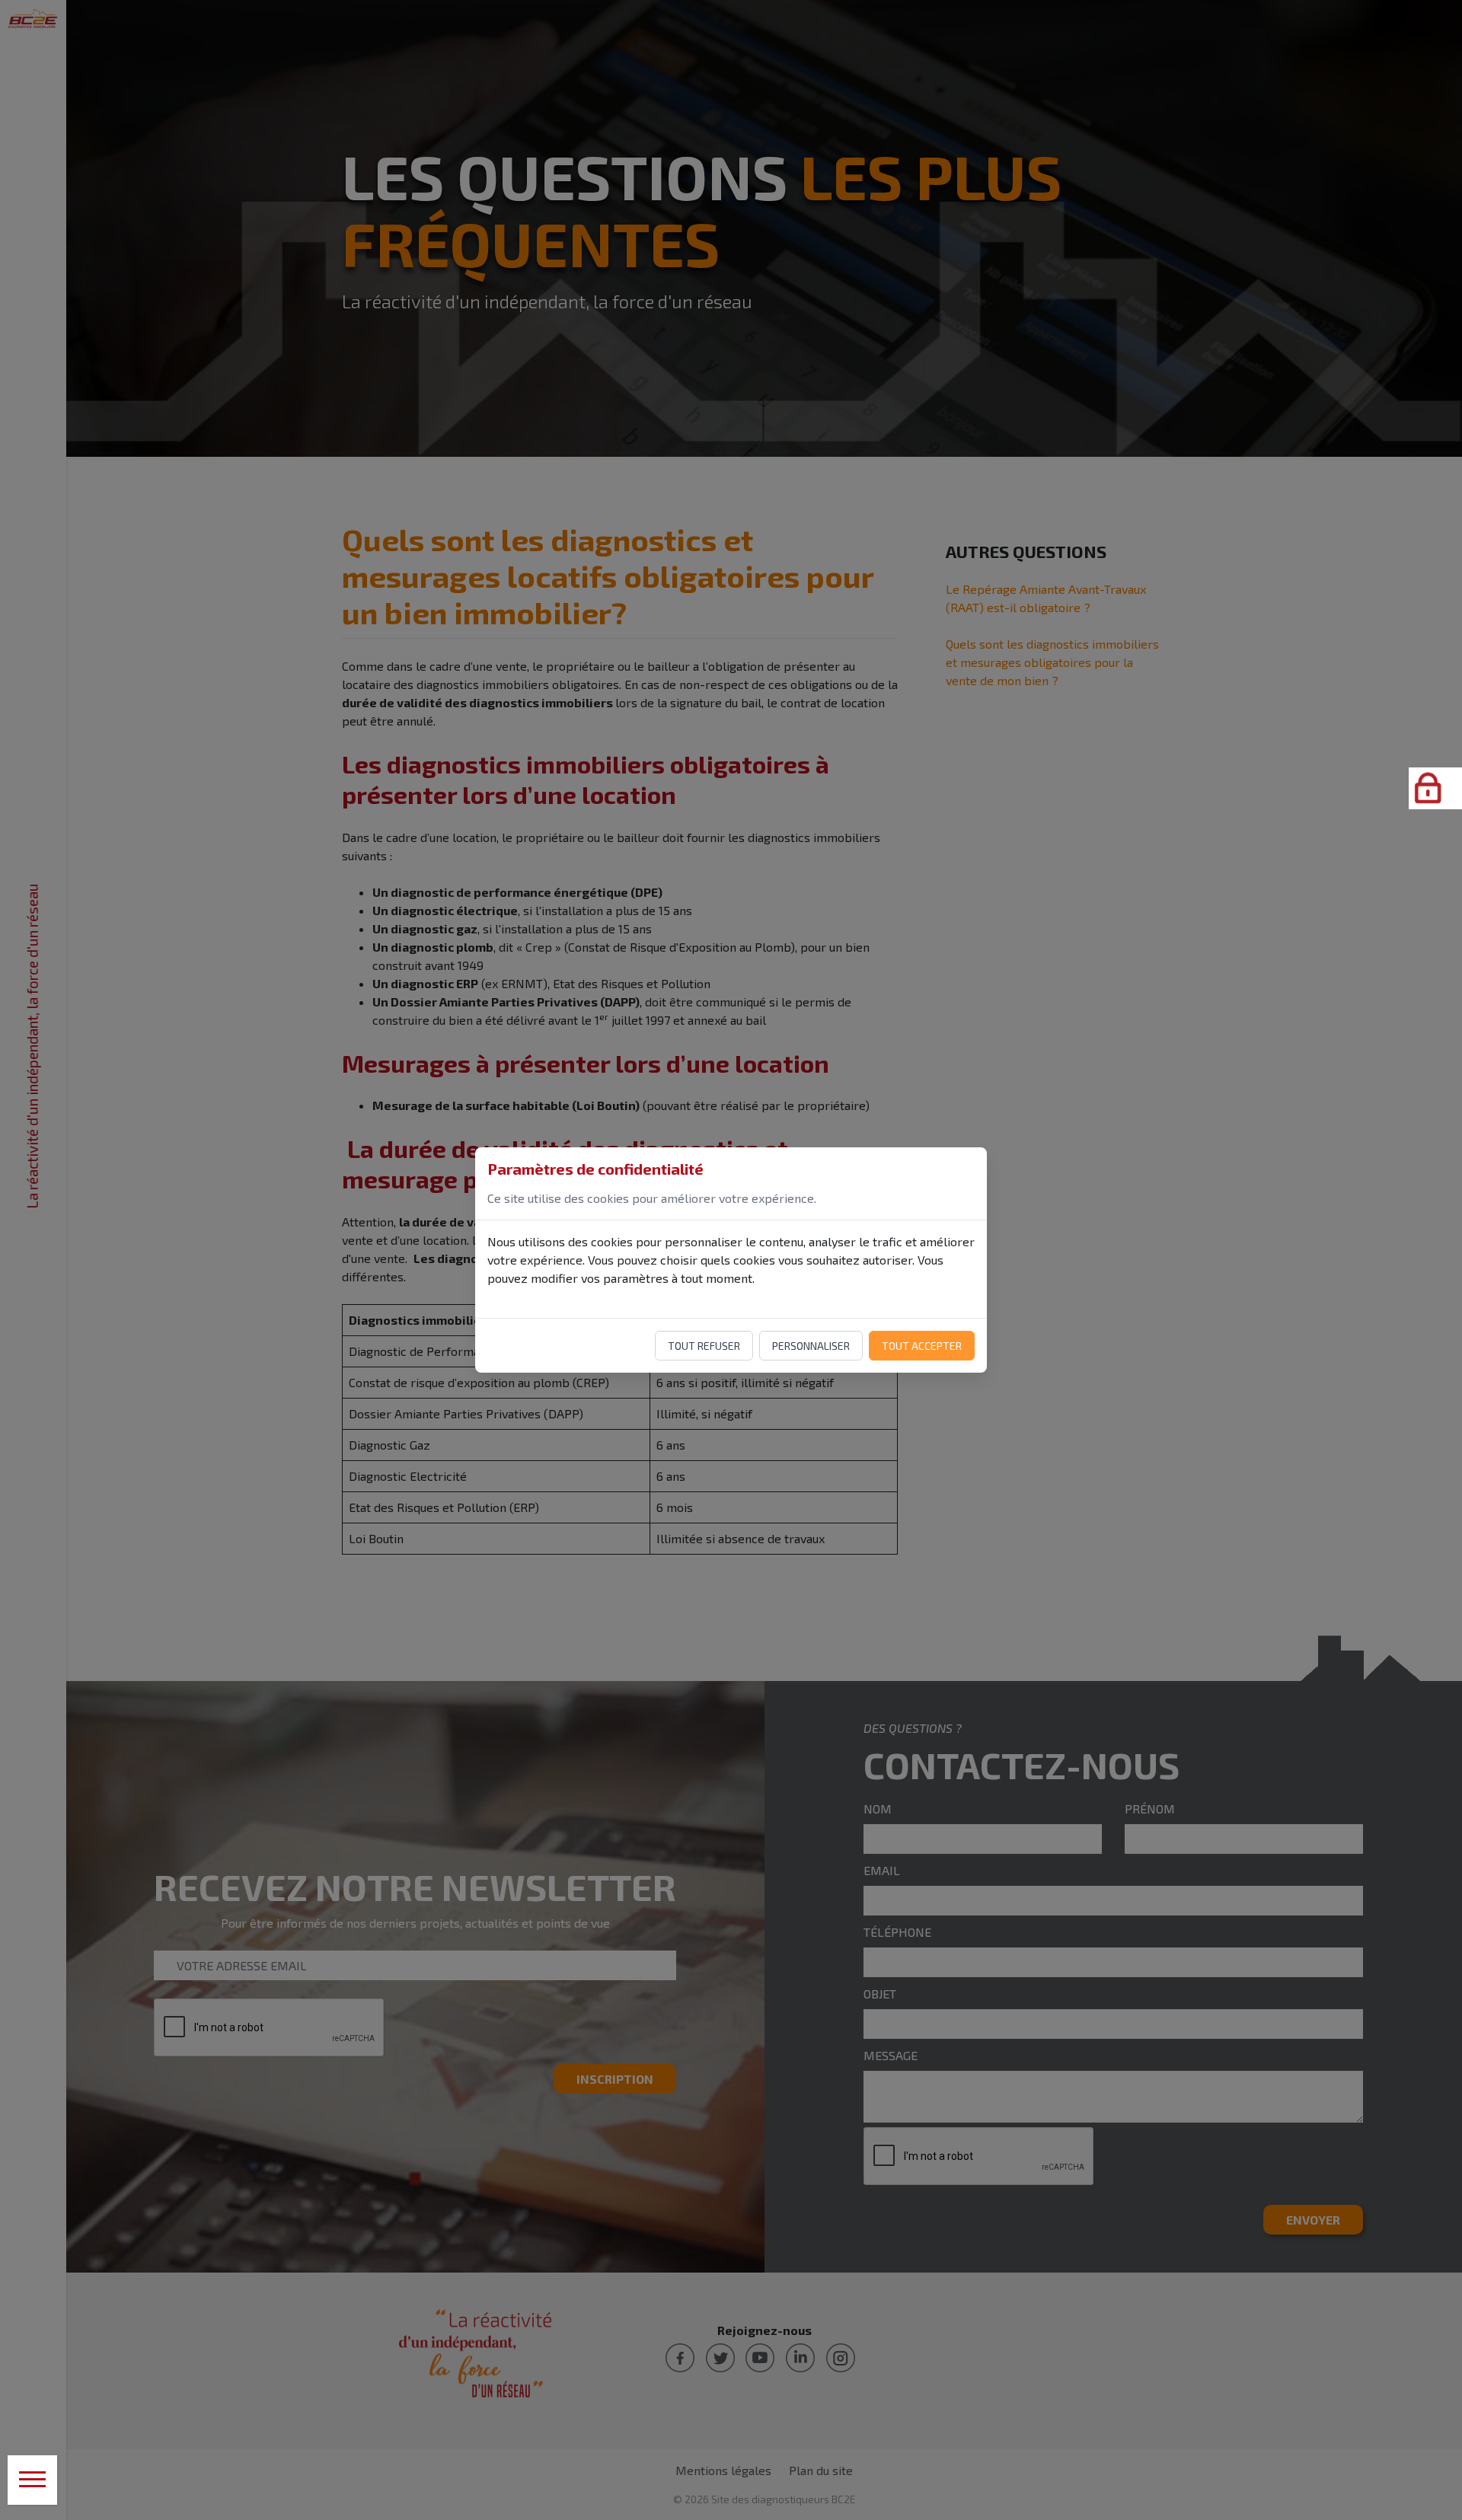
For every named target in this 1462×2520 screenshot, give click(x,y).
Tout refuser (704, 1346)
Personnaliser (811, 1346)
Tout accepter (922, 1346)
